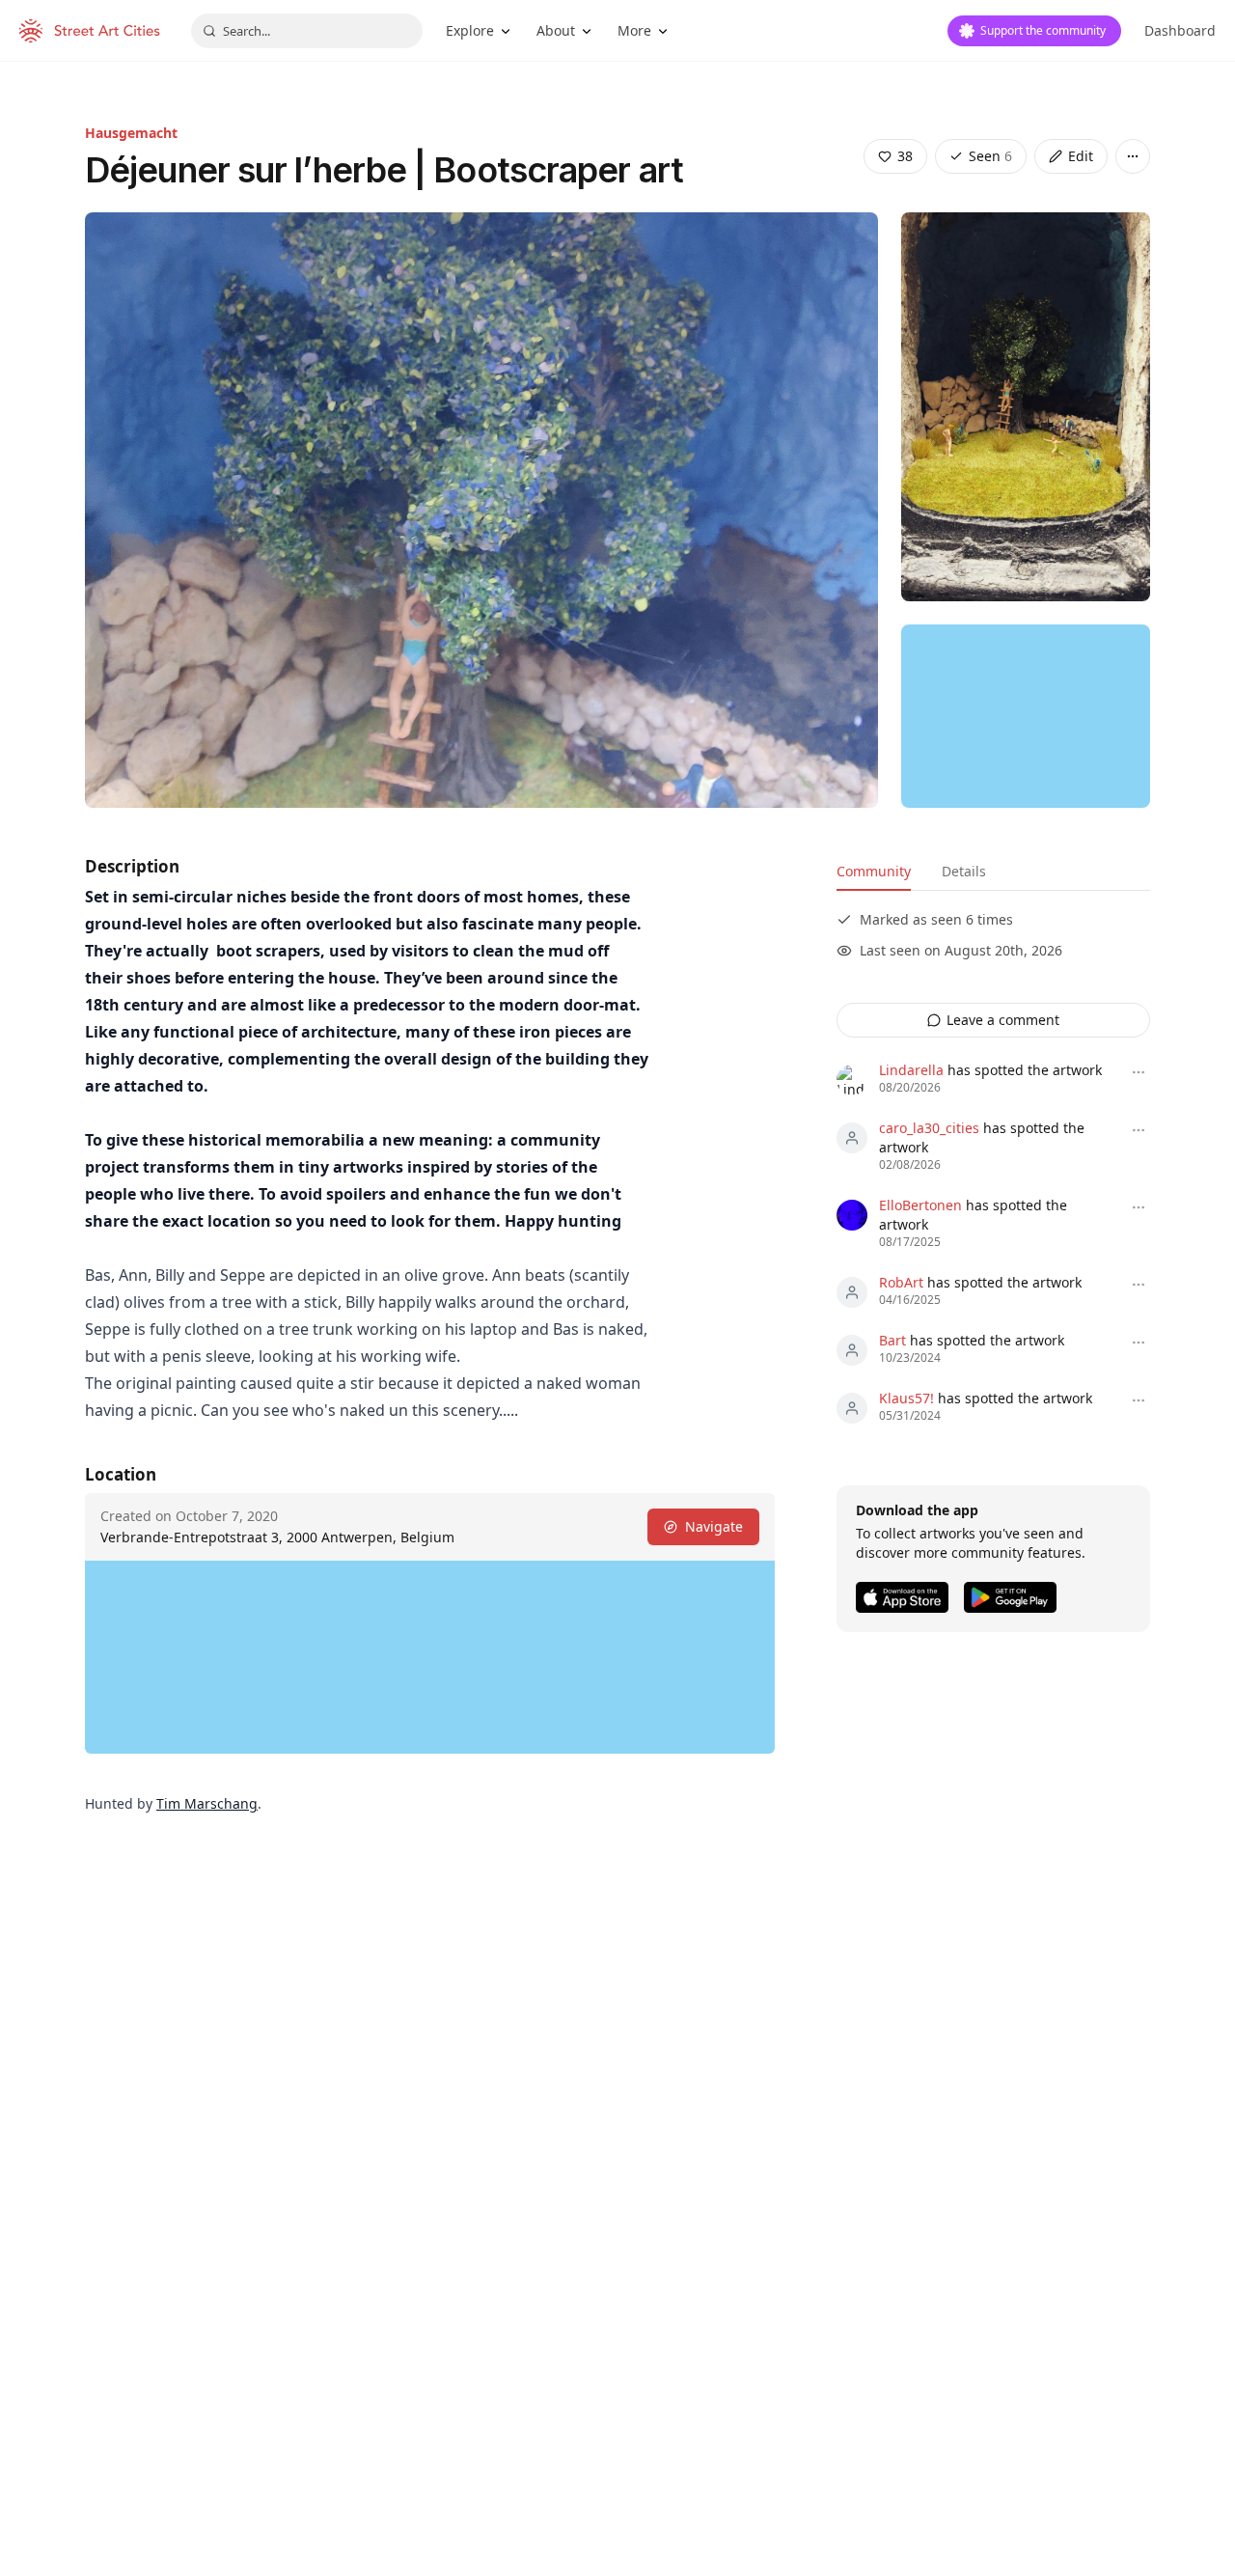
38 (905, 156)
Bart (892, 1340)
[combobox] (307, 31)
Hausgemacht (131, 133)
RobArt (901, 1282)
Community (874, 871)
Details (964, 871)
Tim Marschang (207, 1803)
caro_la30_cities (929, 1128)
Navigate (714, 1526)
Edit (1081, 156)
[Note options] (1139, 1072)
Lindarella (911, 1070)
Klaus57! (906, 1398)
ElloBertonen (920, 1205)
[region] (1026, 716)
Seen (990, 156)
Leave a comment (1003, 1020)
